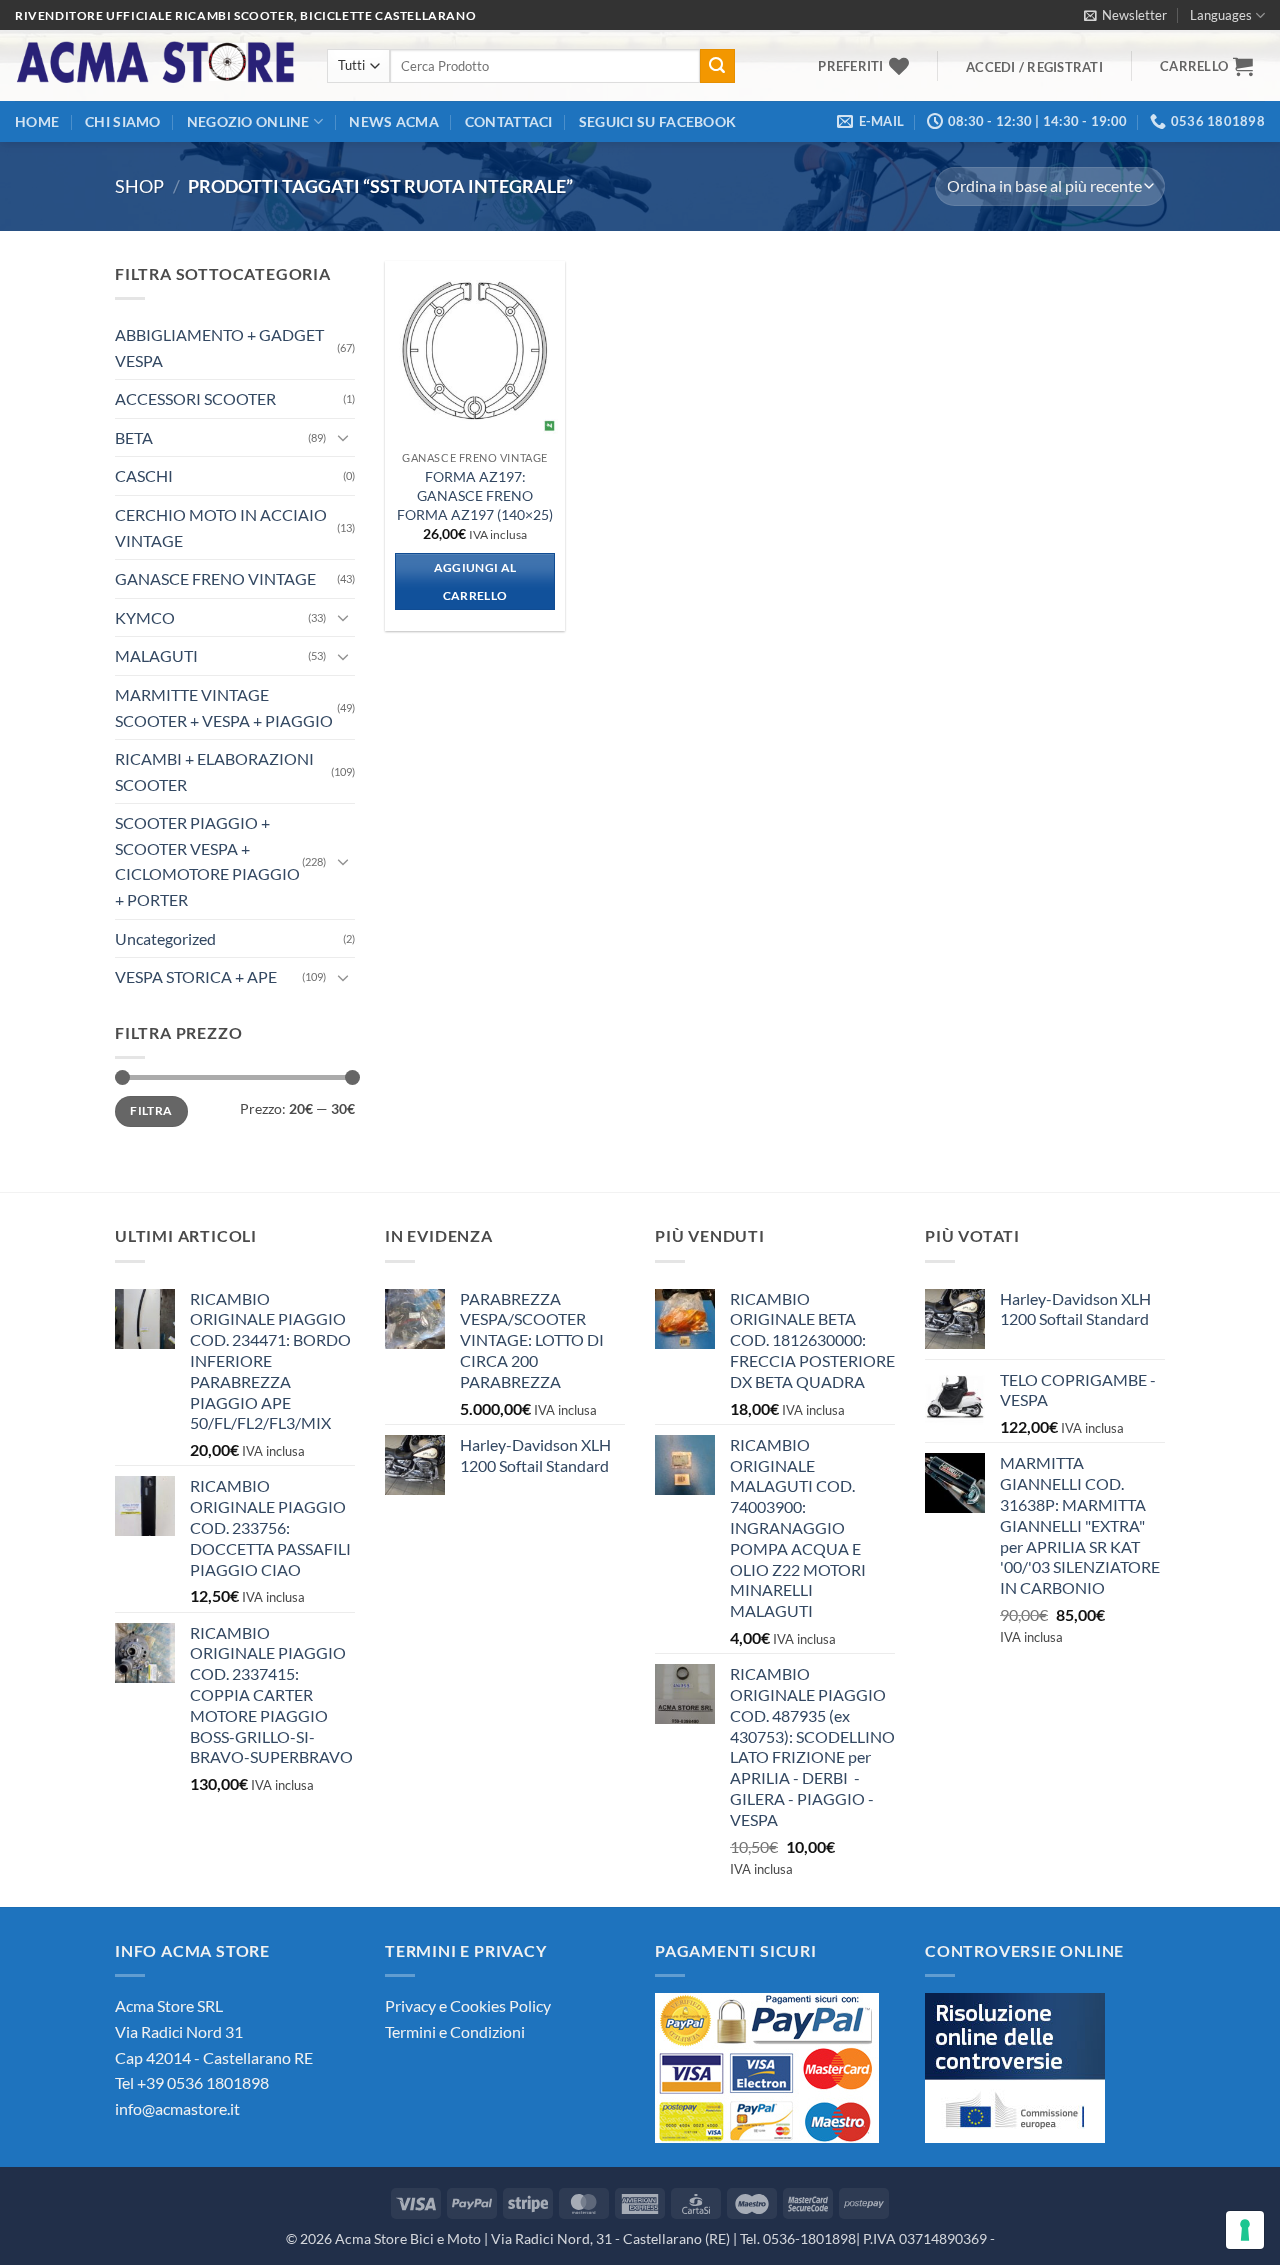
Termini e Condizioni (455, 2031)
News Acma (394, 121)
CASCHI (144, 475)
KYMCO (145, 617)
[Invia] (717, 66)
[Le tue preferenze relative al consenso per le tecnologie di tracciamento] (1245, 2230)
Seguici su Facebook (657, 121)
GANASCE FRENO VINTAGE (215, 578)
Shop (139, 186)
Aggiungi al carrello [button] (475, 581)
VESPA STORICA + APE (196, 976)
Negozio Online (248, 121)
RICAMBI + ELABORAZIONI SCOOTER (214, 771)
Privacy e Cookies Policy (468, 2005)
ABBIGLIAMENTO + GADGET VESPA (219, 347)
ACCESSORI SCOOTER (195, 398)
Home (37, 121)
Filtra (151, 1110)
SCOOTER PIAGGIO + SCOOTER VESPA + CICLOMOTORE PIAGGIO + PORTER (207, 861)
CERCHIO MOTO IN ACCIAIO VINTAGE (221, 527)
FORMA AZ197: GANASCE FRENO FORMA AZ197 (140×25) (475, 495)
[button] (1125, 15)
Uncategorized (165, 938)
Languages (1221, 15)
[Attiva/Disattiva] (343, 437)
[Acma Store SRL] (156, 65)
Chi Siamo (123, 121)
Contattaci (509, 121)
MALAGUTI (156, 655)
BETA (134, 437)
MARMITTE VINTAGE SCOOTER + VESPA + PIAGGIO (224, 707)
